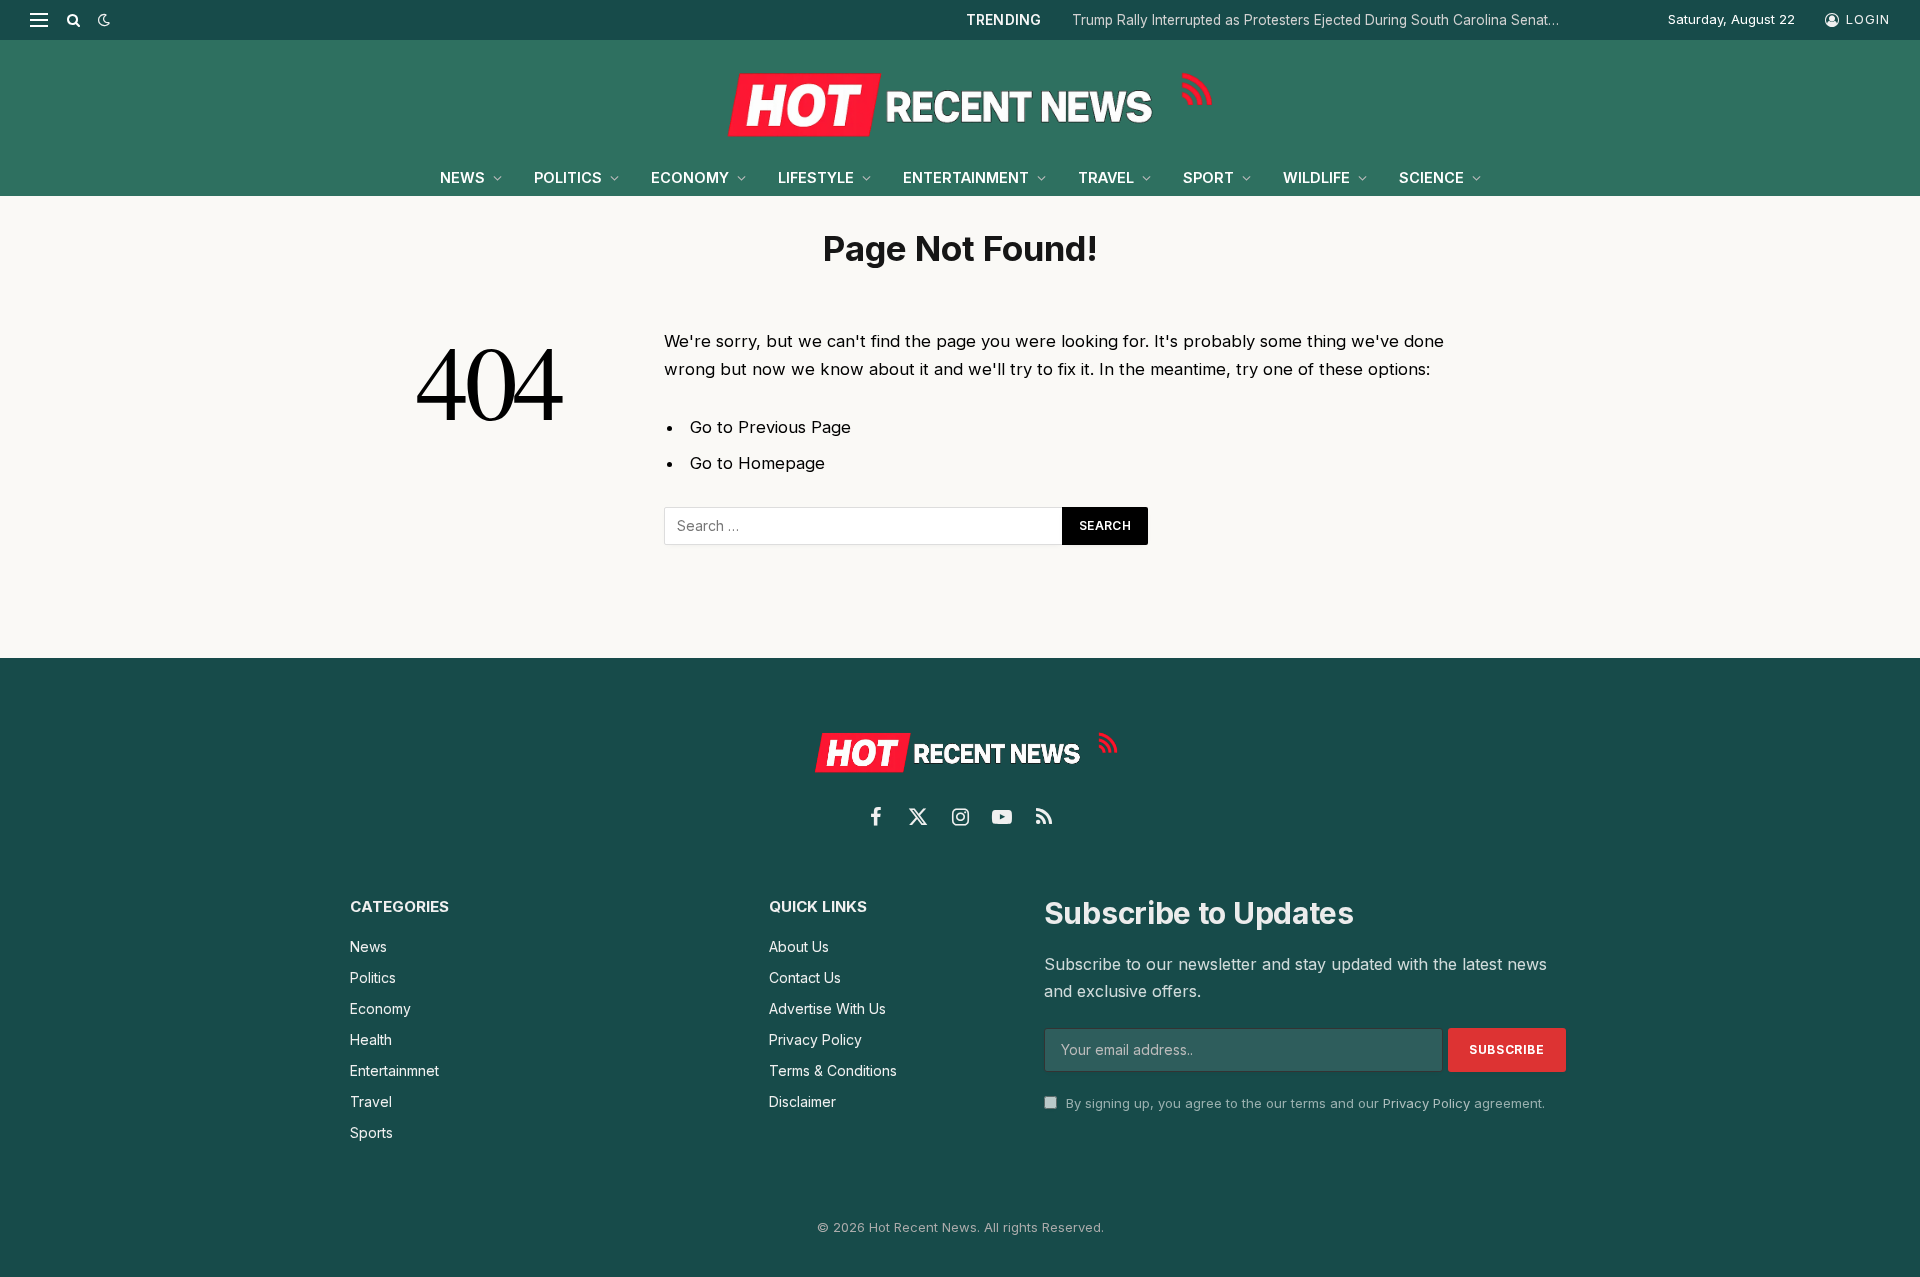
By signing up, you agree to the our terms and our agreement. (1303, 1103)
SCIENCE (1431, 177)
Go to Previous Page (770, 427)
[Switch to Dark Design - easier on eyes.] (102, 20)
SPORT (1208, 177)
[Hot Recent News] (960, 100)
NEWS (462, 177)
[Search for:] (864, 526)
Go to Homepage (757, 463)
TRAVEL (1106, 177)
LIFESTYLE (816, 177)
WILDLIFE (1316, 177)
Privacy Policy (1426, 1103)
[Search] (73, 20)
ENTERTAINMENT (966, 177)
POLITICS (568, 177)
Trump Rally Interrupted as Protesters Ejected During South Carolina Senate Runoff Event (1322, 20)
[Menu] (39, 20)
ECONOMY (690, 177)
